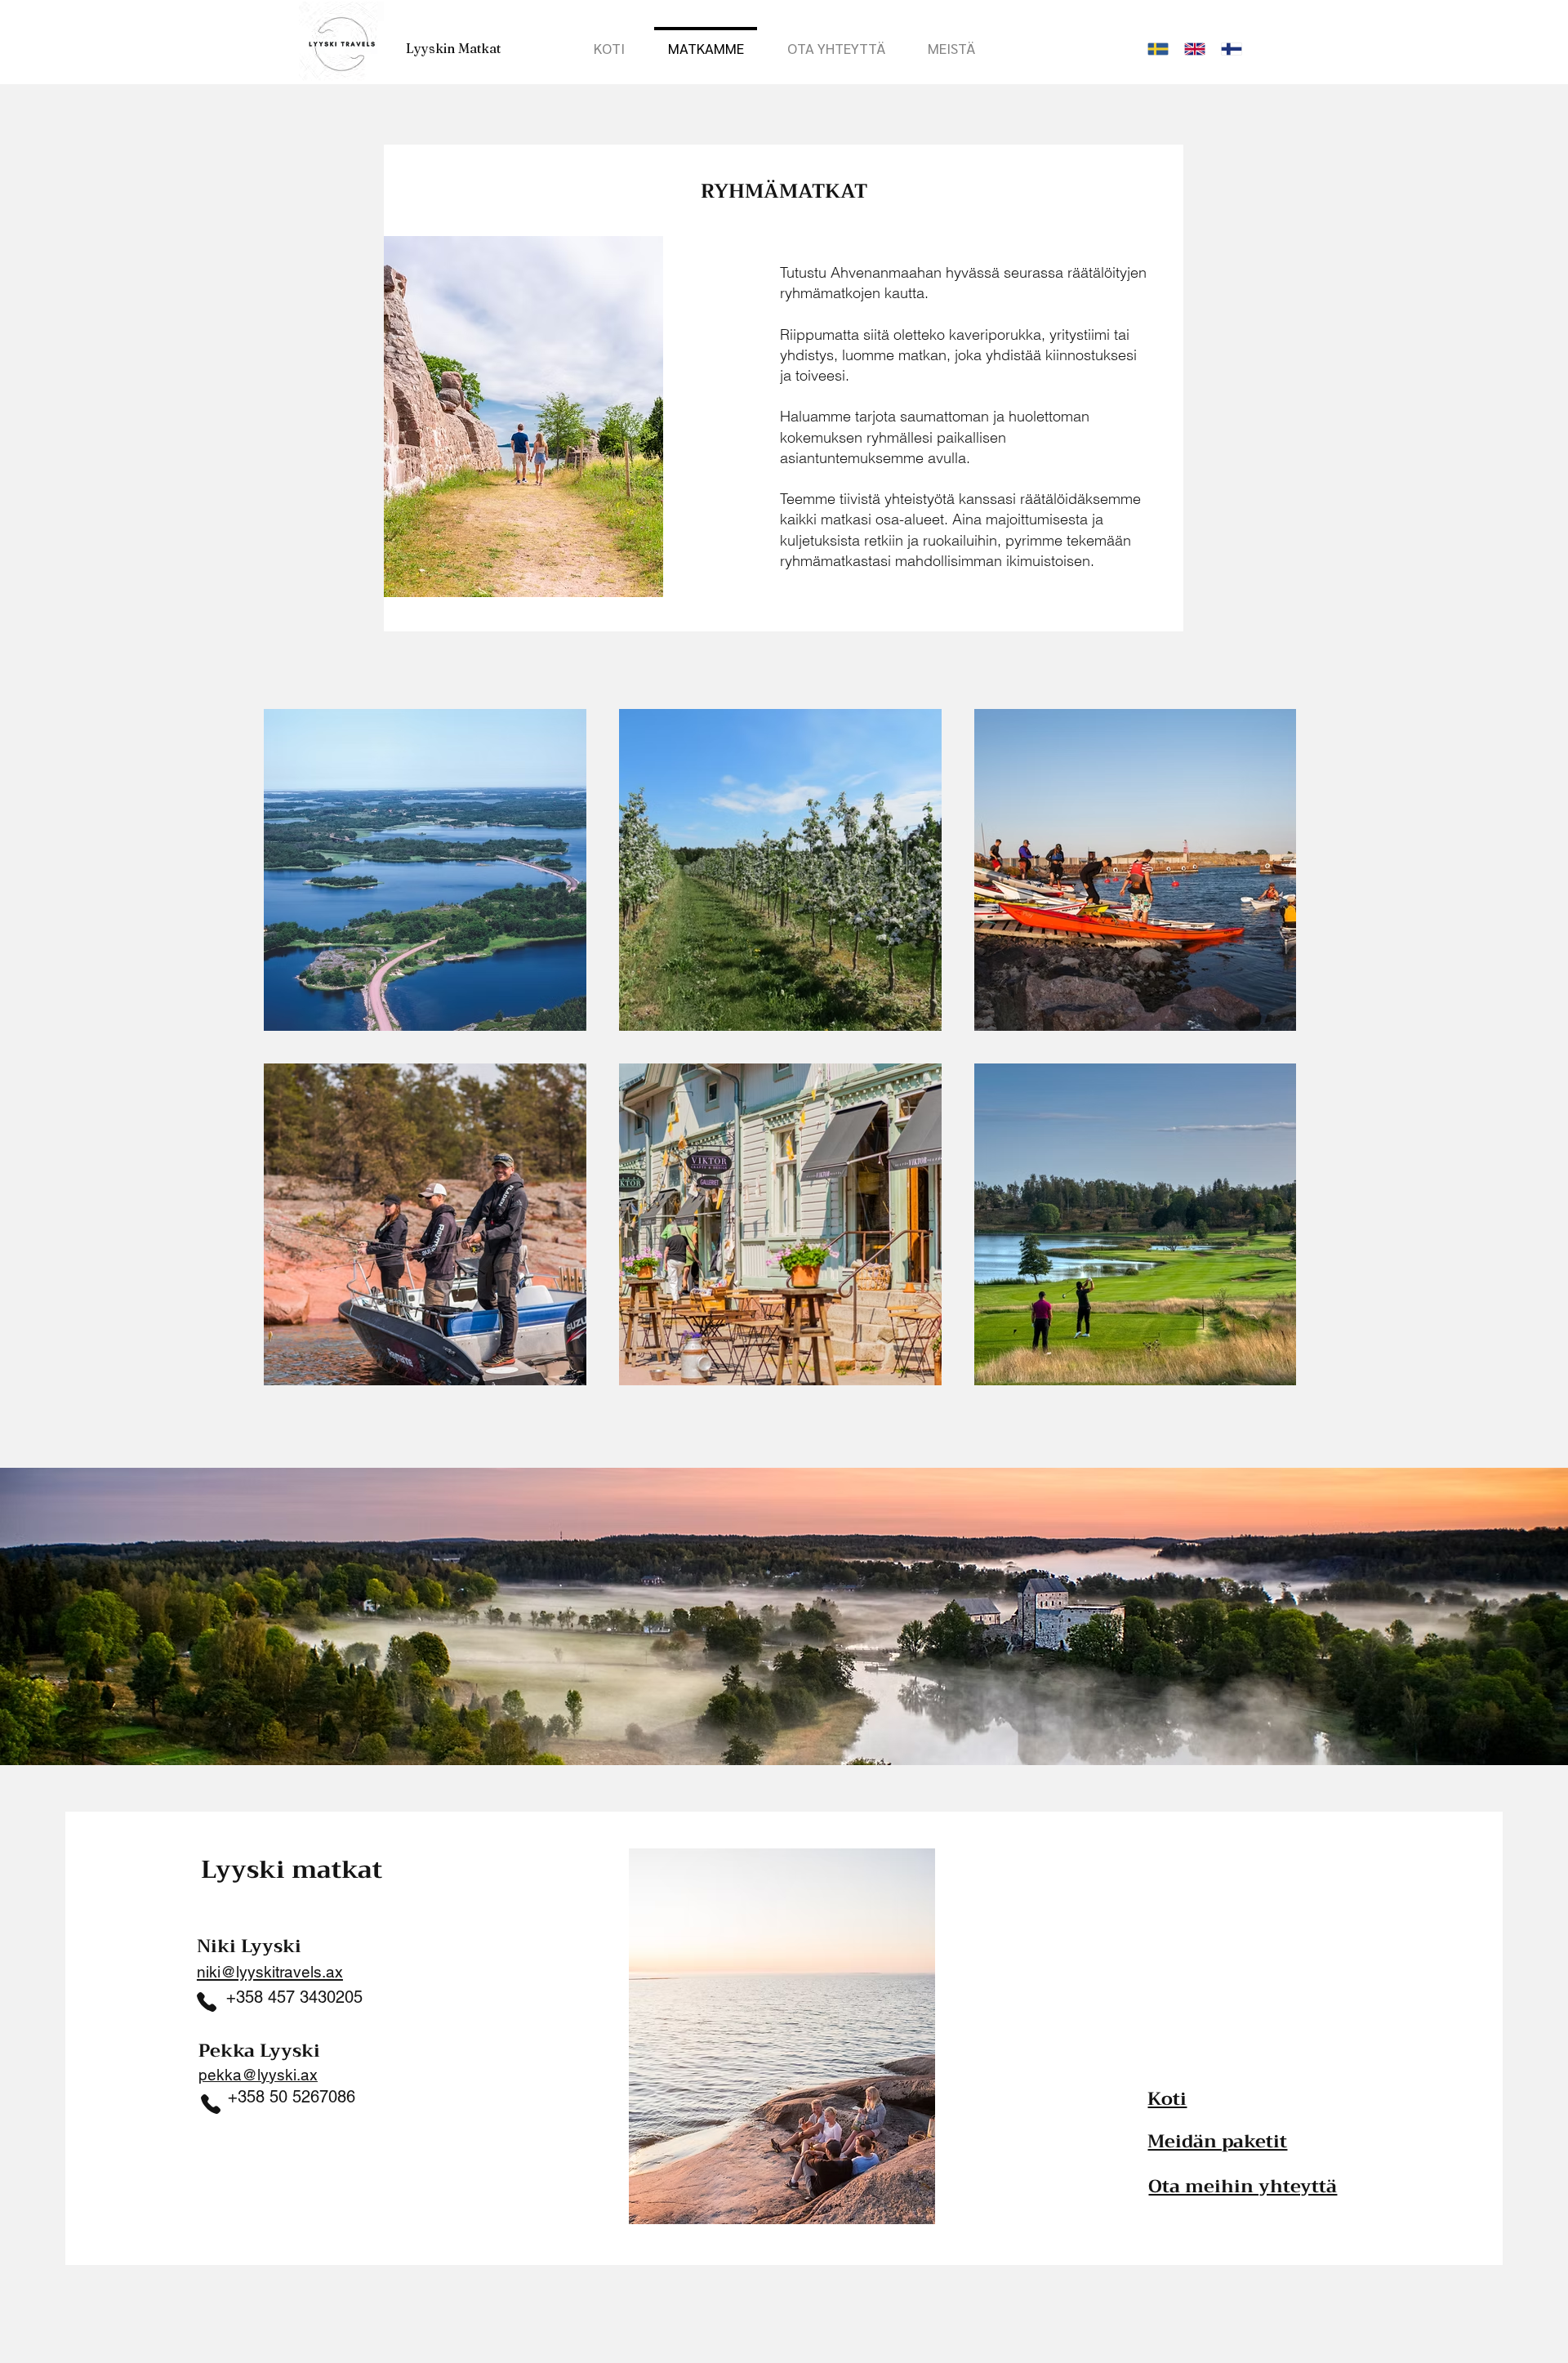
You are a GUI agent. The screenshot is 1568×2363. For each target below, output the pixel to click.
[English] (1190, 49)
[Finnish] (1227, 49)
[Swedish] (1154, 49)
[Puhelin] (211, 2104)
